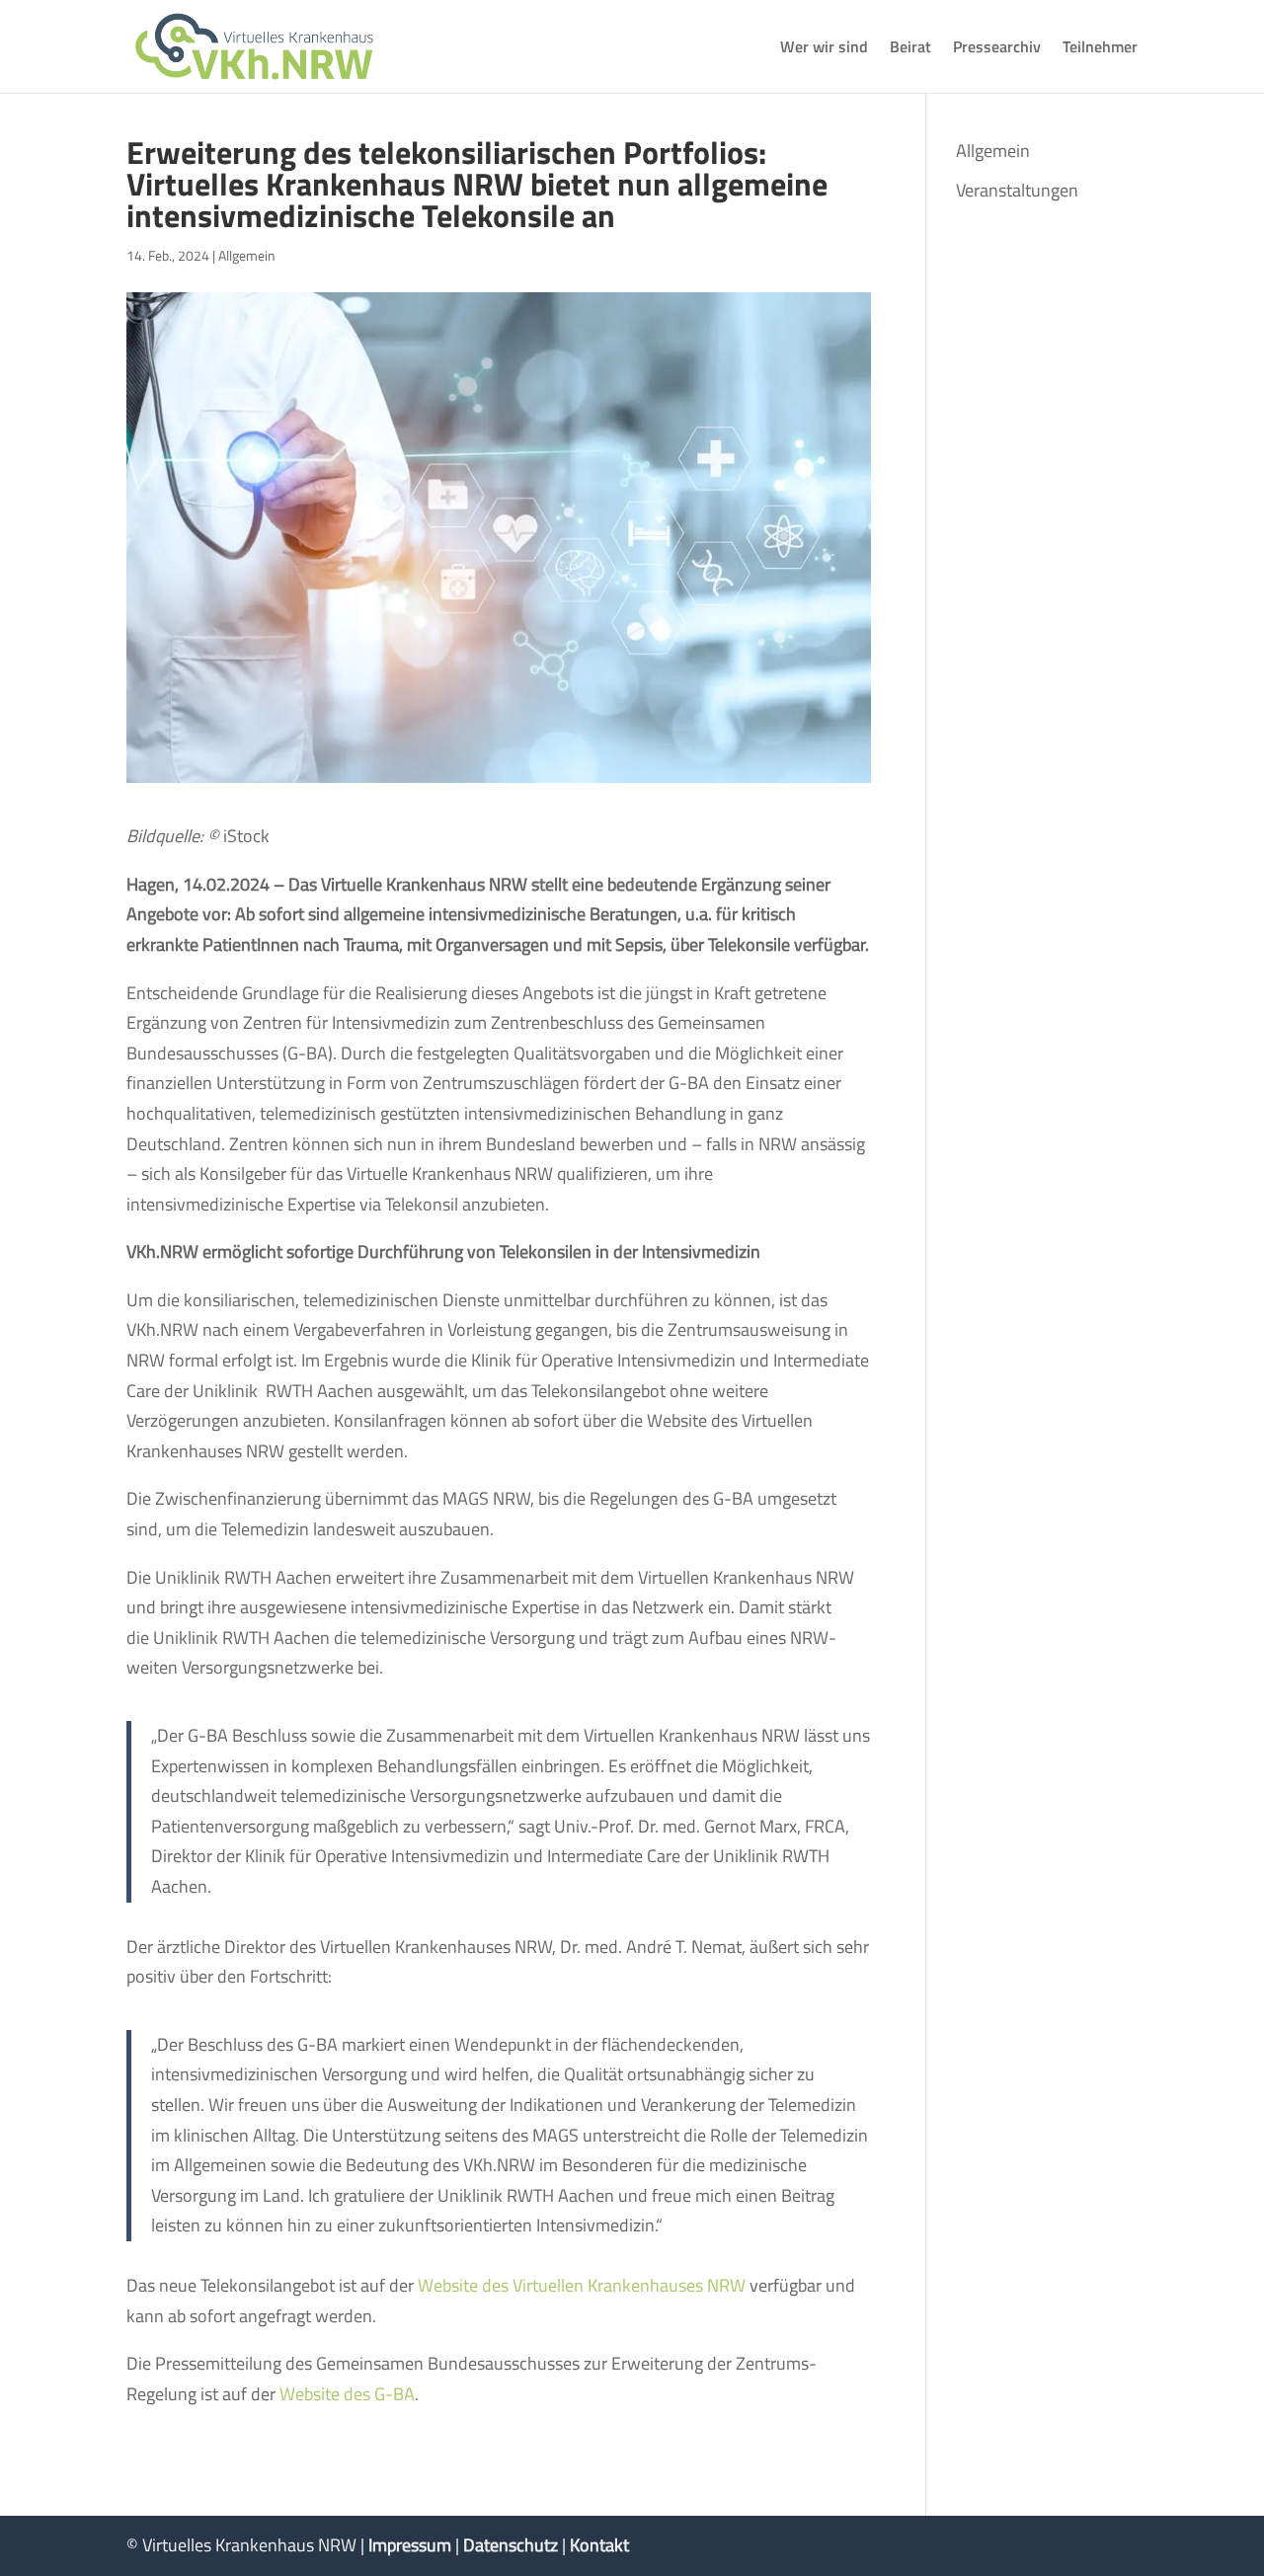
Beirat (910, 49)
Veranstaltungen (1017, 190)
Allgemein (247, 255)
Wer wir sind (824, 49)
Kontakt (599, 2545)
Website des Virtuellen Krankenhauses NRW (582, 2285)
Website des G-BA (347, 2394)
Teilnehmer (1100, 49)
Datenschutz (511, 2545)
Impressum (410, 2545)
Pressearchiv (997, 49)
